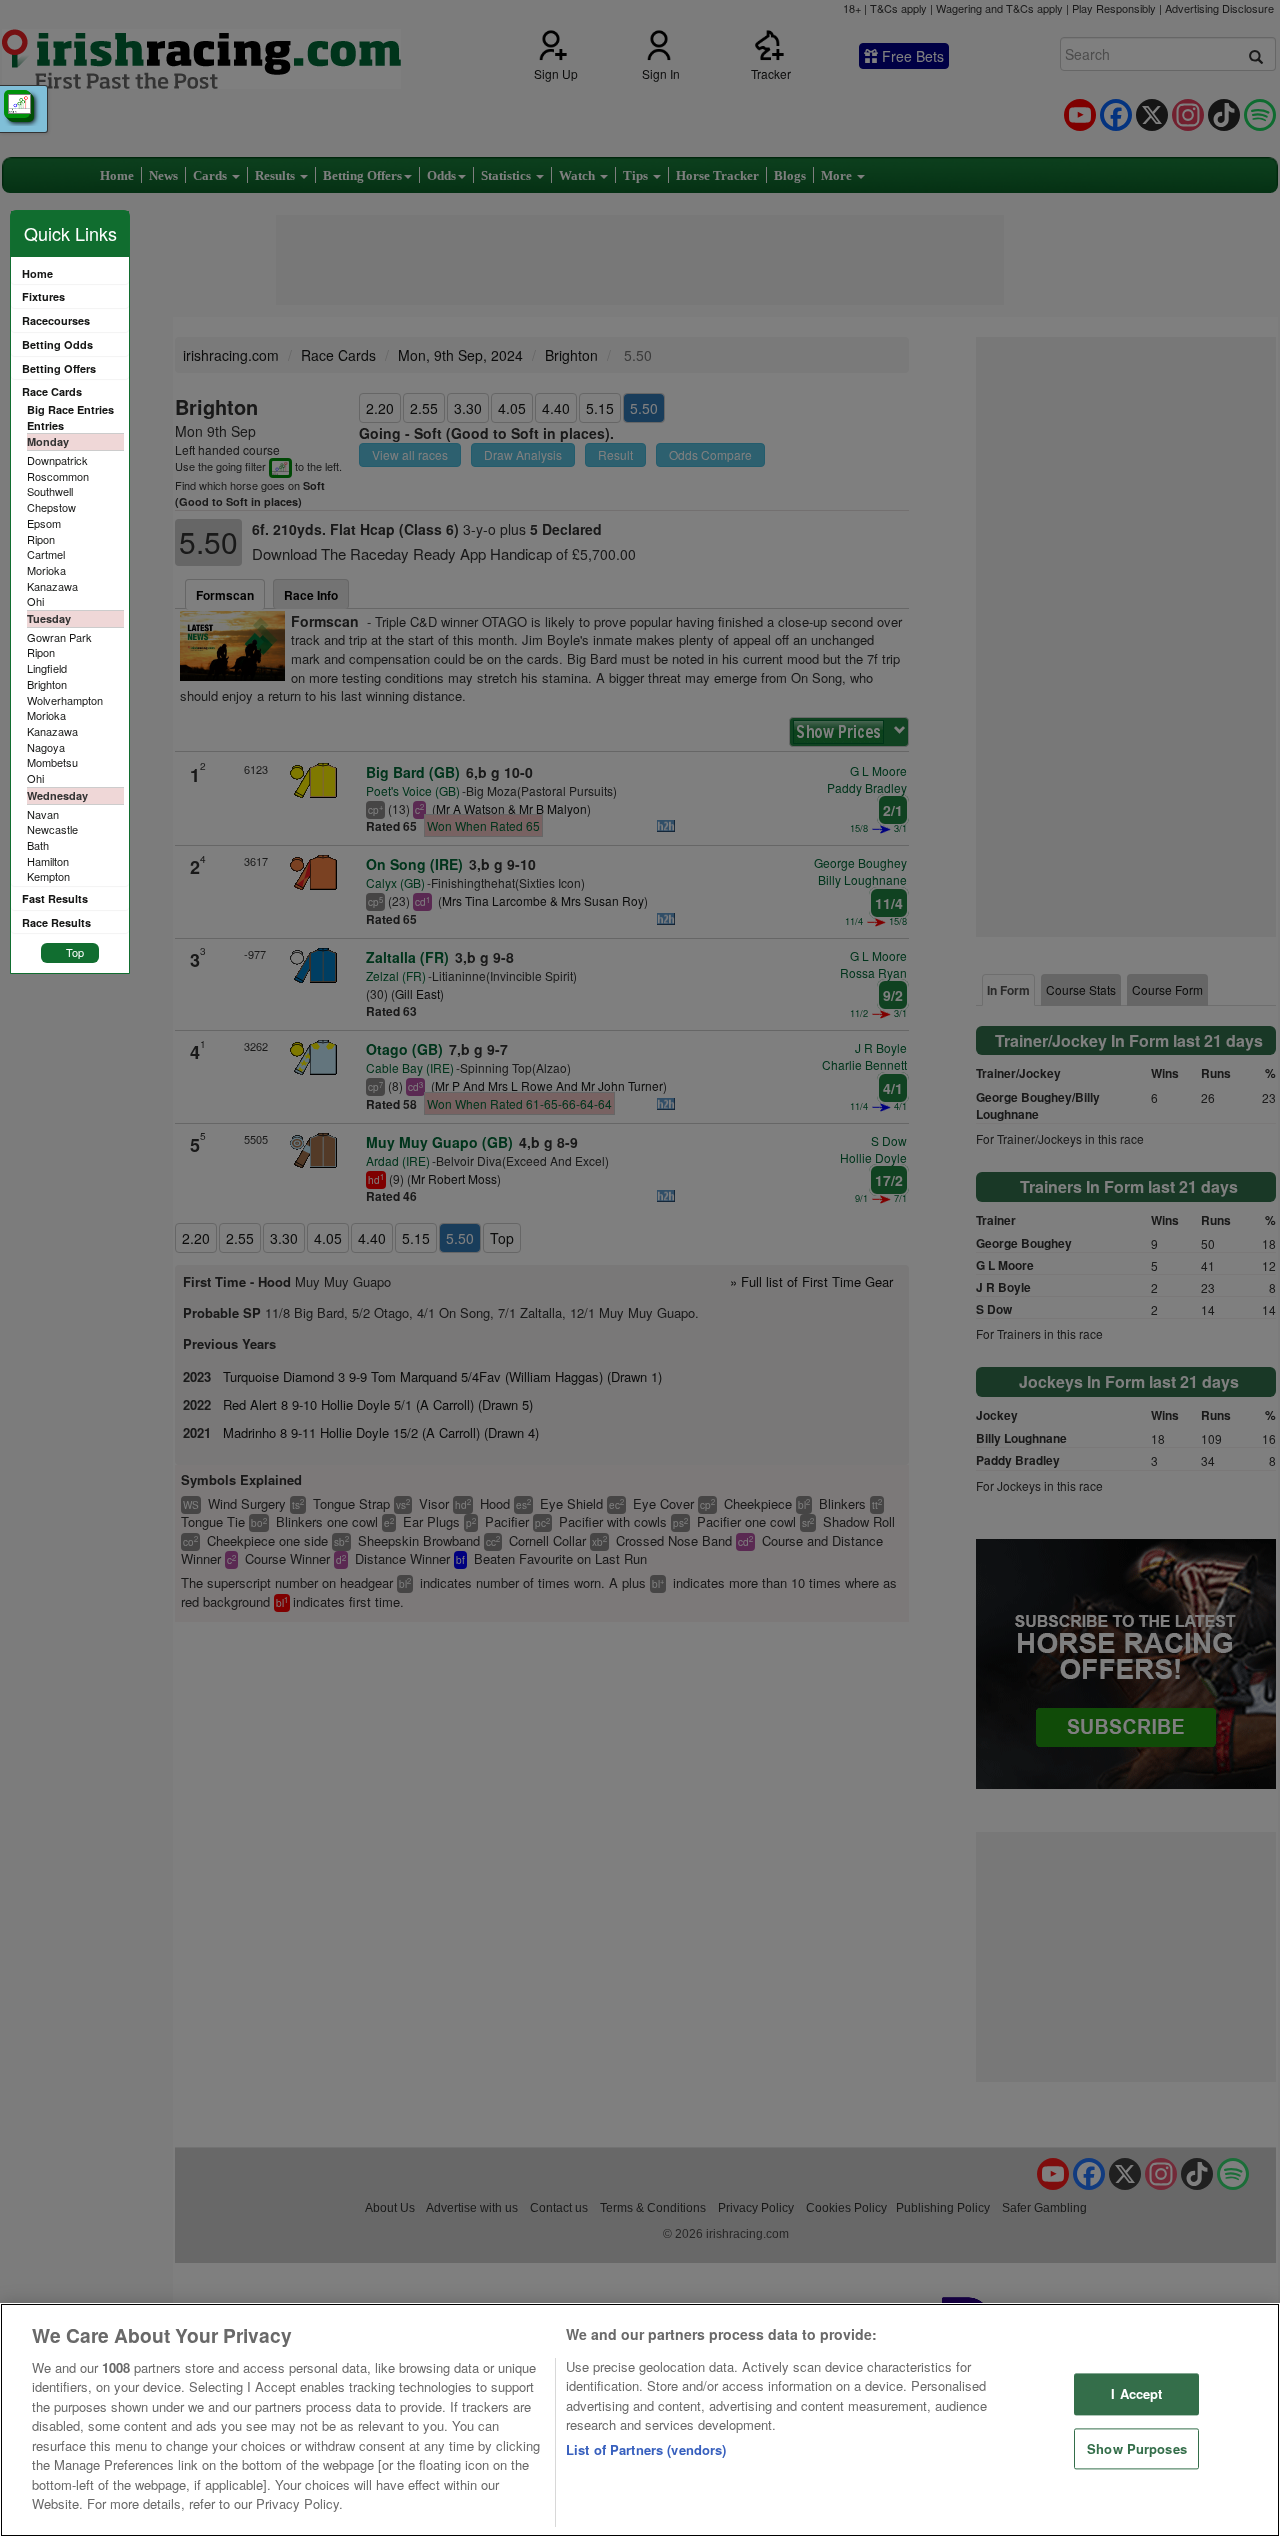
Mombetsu (52, 762)
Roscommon (58, 476)
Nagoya (46, 747)
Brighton (47, 684)
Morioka (46, 570)
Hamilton (48, 861)
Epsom (44, 523)
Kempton (48, 876)
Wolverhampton (65, 700)
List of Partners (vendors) (646, 2449)
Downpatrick (57, 460)
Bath (38, 845)
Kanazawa (52, 586)
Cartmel (46, 554)
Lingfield (47, 668)
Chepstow (51, 507)
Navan (43, 814)
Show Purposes (1137, 2448)
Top (75, 952)
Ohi (35, 601)
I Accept (1136, 2393)
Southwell (50, 491)
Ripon (41, 539)
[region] (640, 2420)
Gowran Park (59, 637)
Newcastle (52, 829)
